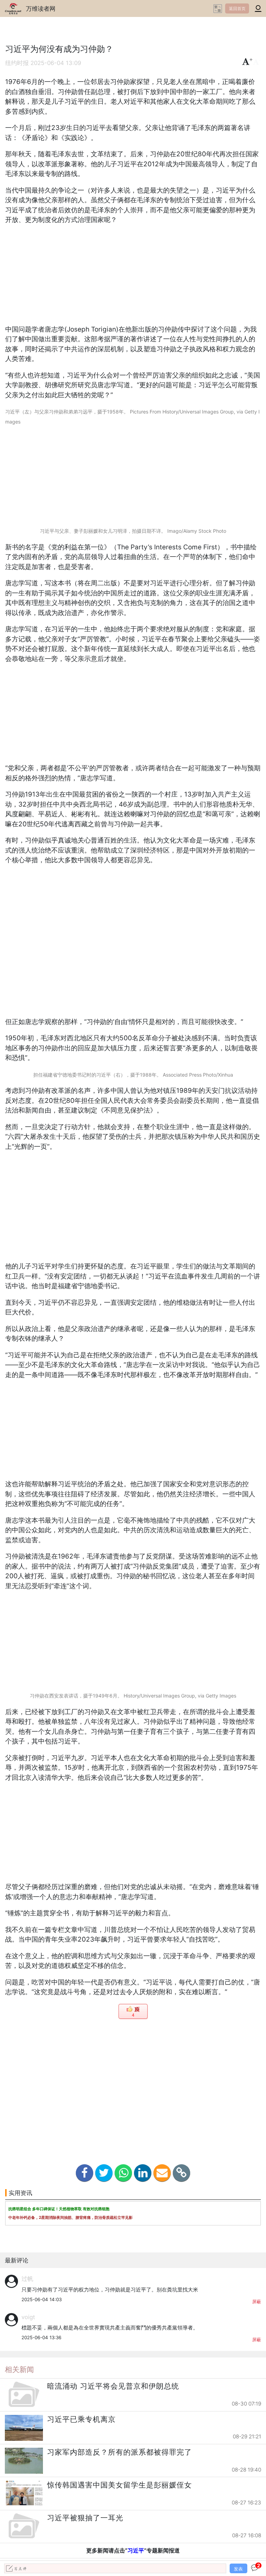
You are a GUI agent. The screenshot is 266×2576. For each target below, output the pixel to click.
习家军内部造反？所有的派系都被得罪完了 (119, 2452)
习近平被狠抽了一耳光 (85, 2518)
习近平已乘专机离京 (81, 2419)
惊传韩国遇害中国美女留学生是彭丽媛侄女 (119, 2485)
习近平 (136, 2550)
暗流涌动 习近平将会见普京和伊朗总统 (113, 2386)
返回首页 (237, 8)
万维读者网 (41, 8)
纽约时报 (17, 63)
